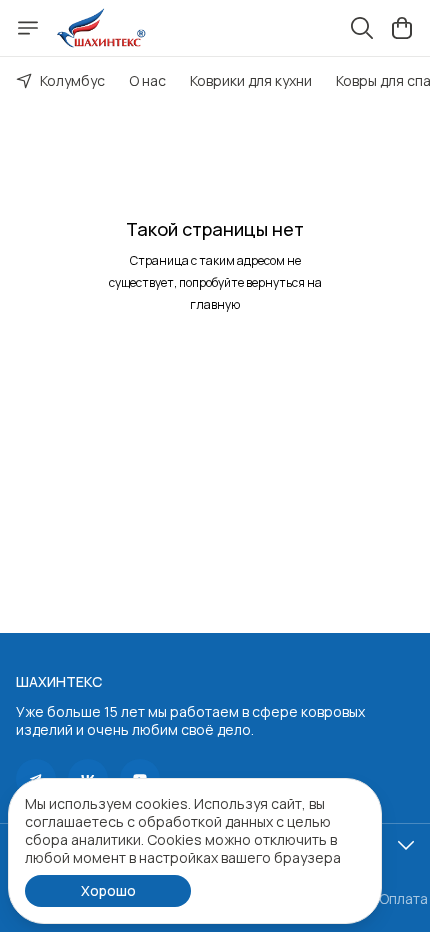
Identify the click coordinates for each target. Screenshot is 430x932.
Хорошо (108, 890)
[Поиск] (362, 28)
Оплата (403, 899)
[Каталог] (28, 28)
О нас (147, 80)
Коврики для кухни (251, 80)
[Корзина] (402, 28)
